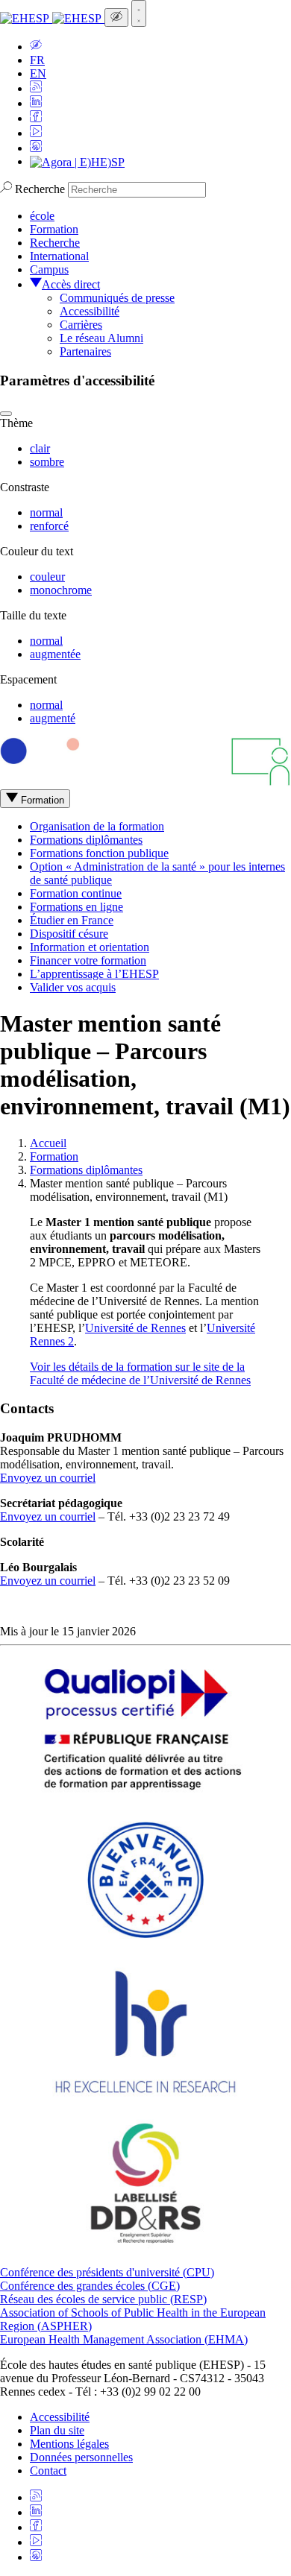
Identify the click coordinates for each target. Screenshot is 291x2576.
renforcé (49, 526)
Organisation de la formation (97, 826)
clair (40, 448)
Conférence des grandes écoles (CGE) (90, 2286)
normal (46, 512)
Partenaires (85, 351)
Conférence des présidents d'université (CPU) (107, 2272)
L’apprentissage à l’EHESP (94, 974)
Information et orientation (90, 947)
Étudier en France (72, 920)
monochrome (61, 590)
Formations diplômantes (86, 840)
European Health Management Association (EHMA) (124, 2339)
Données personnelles (81, 2457)
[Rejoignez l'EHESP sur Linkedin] (36, 103)
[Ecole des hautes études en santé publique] (52, 18)
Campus (49, 269)
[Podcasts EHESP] (36, 148)
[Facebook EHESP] (36, 118)
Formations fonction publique (99, 853)
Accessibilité (90, 311)
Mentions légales (69, 2444)
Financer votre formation (88, 960)
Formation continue (76, 893)
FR (37, 60)
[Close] (6, 414)
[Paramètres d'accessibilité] (116, 18)
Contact (48, 2471)
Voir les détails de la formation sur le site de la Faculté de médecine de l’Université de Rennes (140, 1373)
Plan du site (57, 2430)
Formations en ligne (76, 907)
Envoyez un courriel (48, 1478)
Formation (54, 229)
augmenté (53, 718)
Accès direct (71, 284)
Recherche (40, 189)
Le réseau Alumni (101, 338)
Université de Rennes (135, 1328)
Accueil (48, 1143)
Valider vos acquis (73, 987)
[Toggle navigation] (139, 13)
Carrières (81, 325)
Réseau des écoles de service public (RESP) (103, 2299)
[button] (36, 47)
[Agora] (77, 161)
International (59, 256)
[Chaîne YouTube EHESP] (36, 133)
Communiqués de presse (117, 298)
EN (38, 73)
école (42, 216)
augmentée (55, 654)
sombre (47, 462)
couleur (47, 577)
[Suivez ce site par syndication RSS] (36, 88)
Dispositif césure (69, 934)
